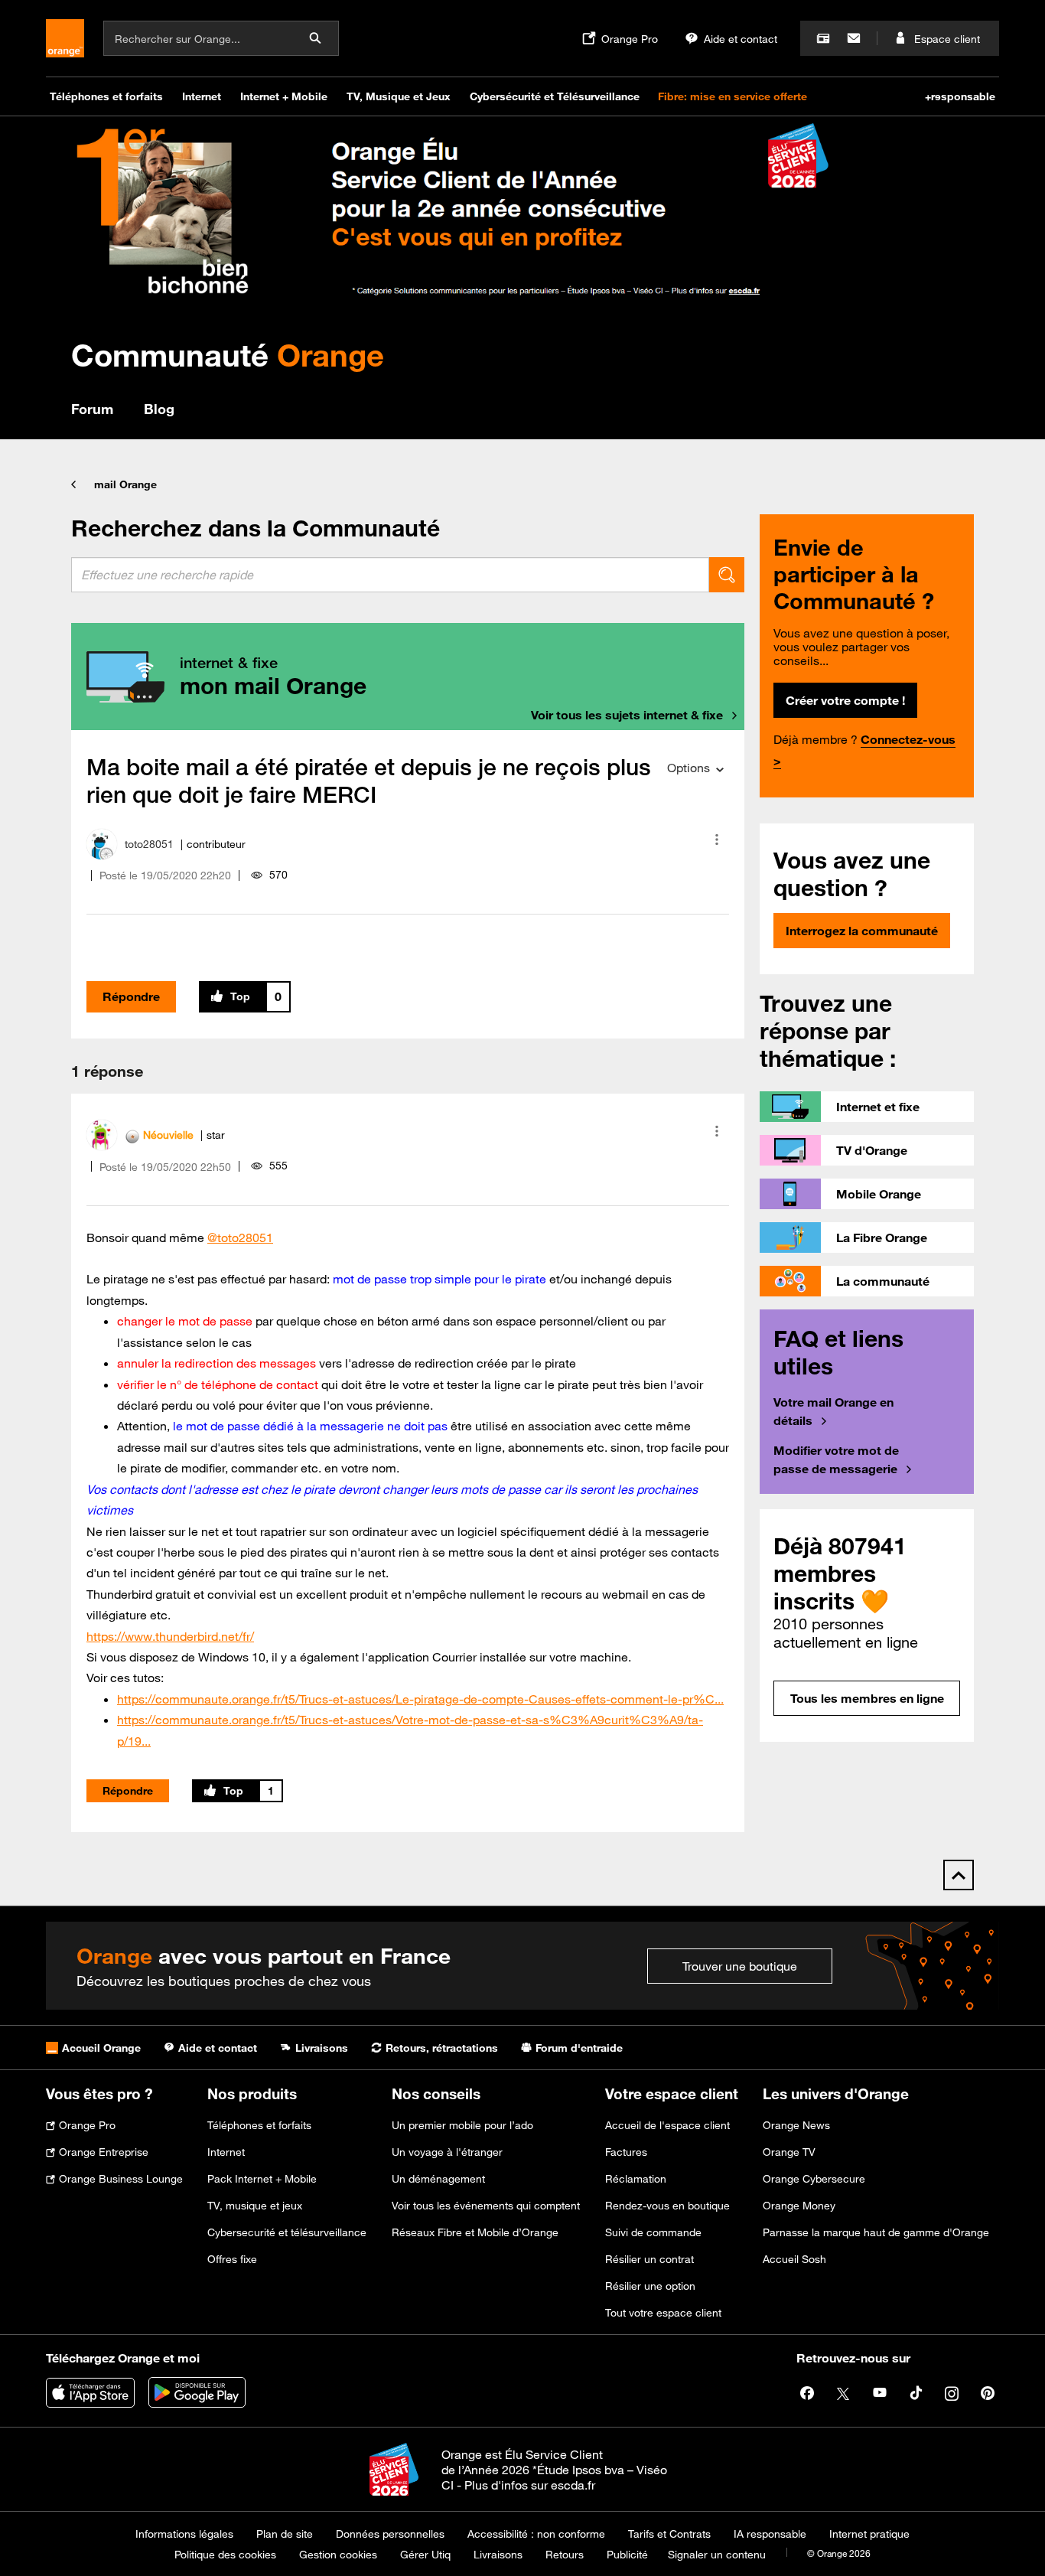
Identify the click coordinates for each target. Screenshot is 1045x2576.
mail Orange (125, 484)
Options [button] (689, 768)
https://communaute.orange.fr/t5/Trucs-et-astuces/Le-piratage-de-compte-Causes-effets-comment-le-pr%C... (420, 1699)
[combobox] (390, 575)
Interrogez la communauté (862, 931)
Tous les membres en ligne (867, 1698)
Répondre (131, 996)
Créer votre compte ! (845, 700)
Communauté (228, 355)
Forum (92, 409)
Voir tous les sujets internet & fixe (627, 715)
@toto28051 (240, 1237)
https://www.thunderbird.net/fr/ (170, 1636)
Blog (159, 409)
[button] (717, 840)
